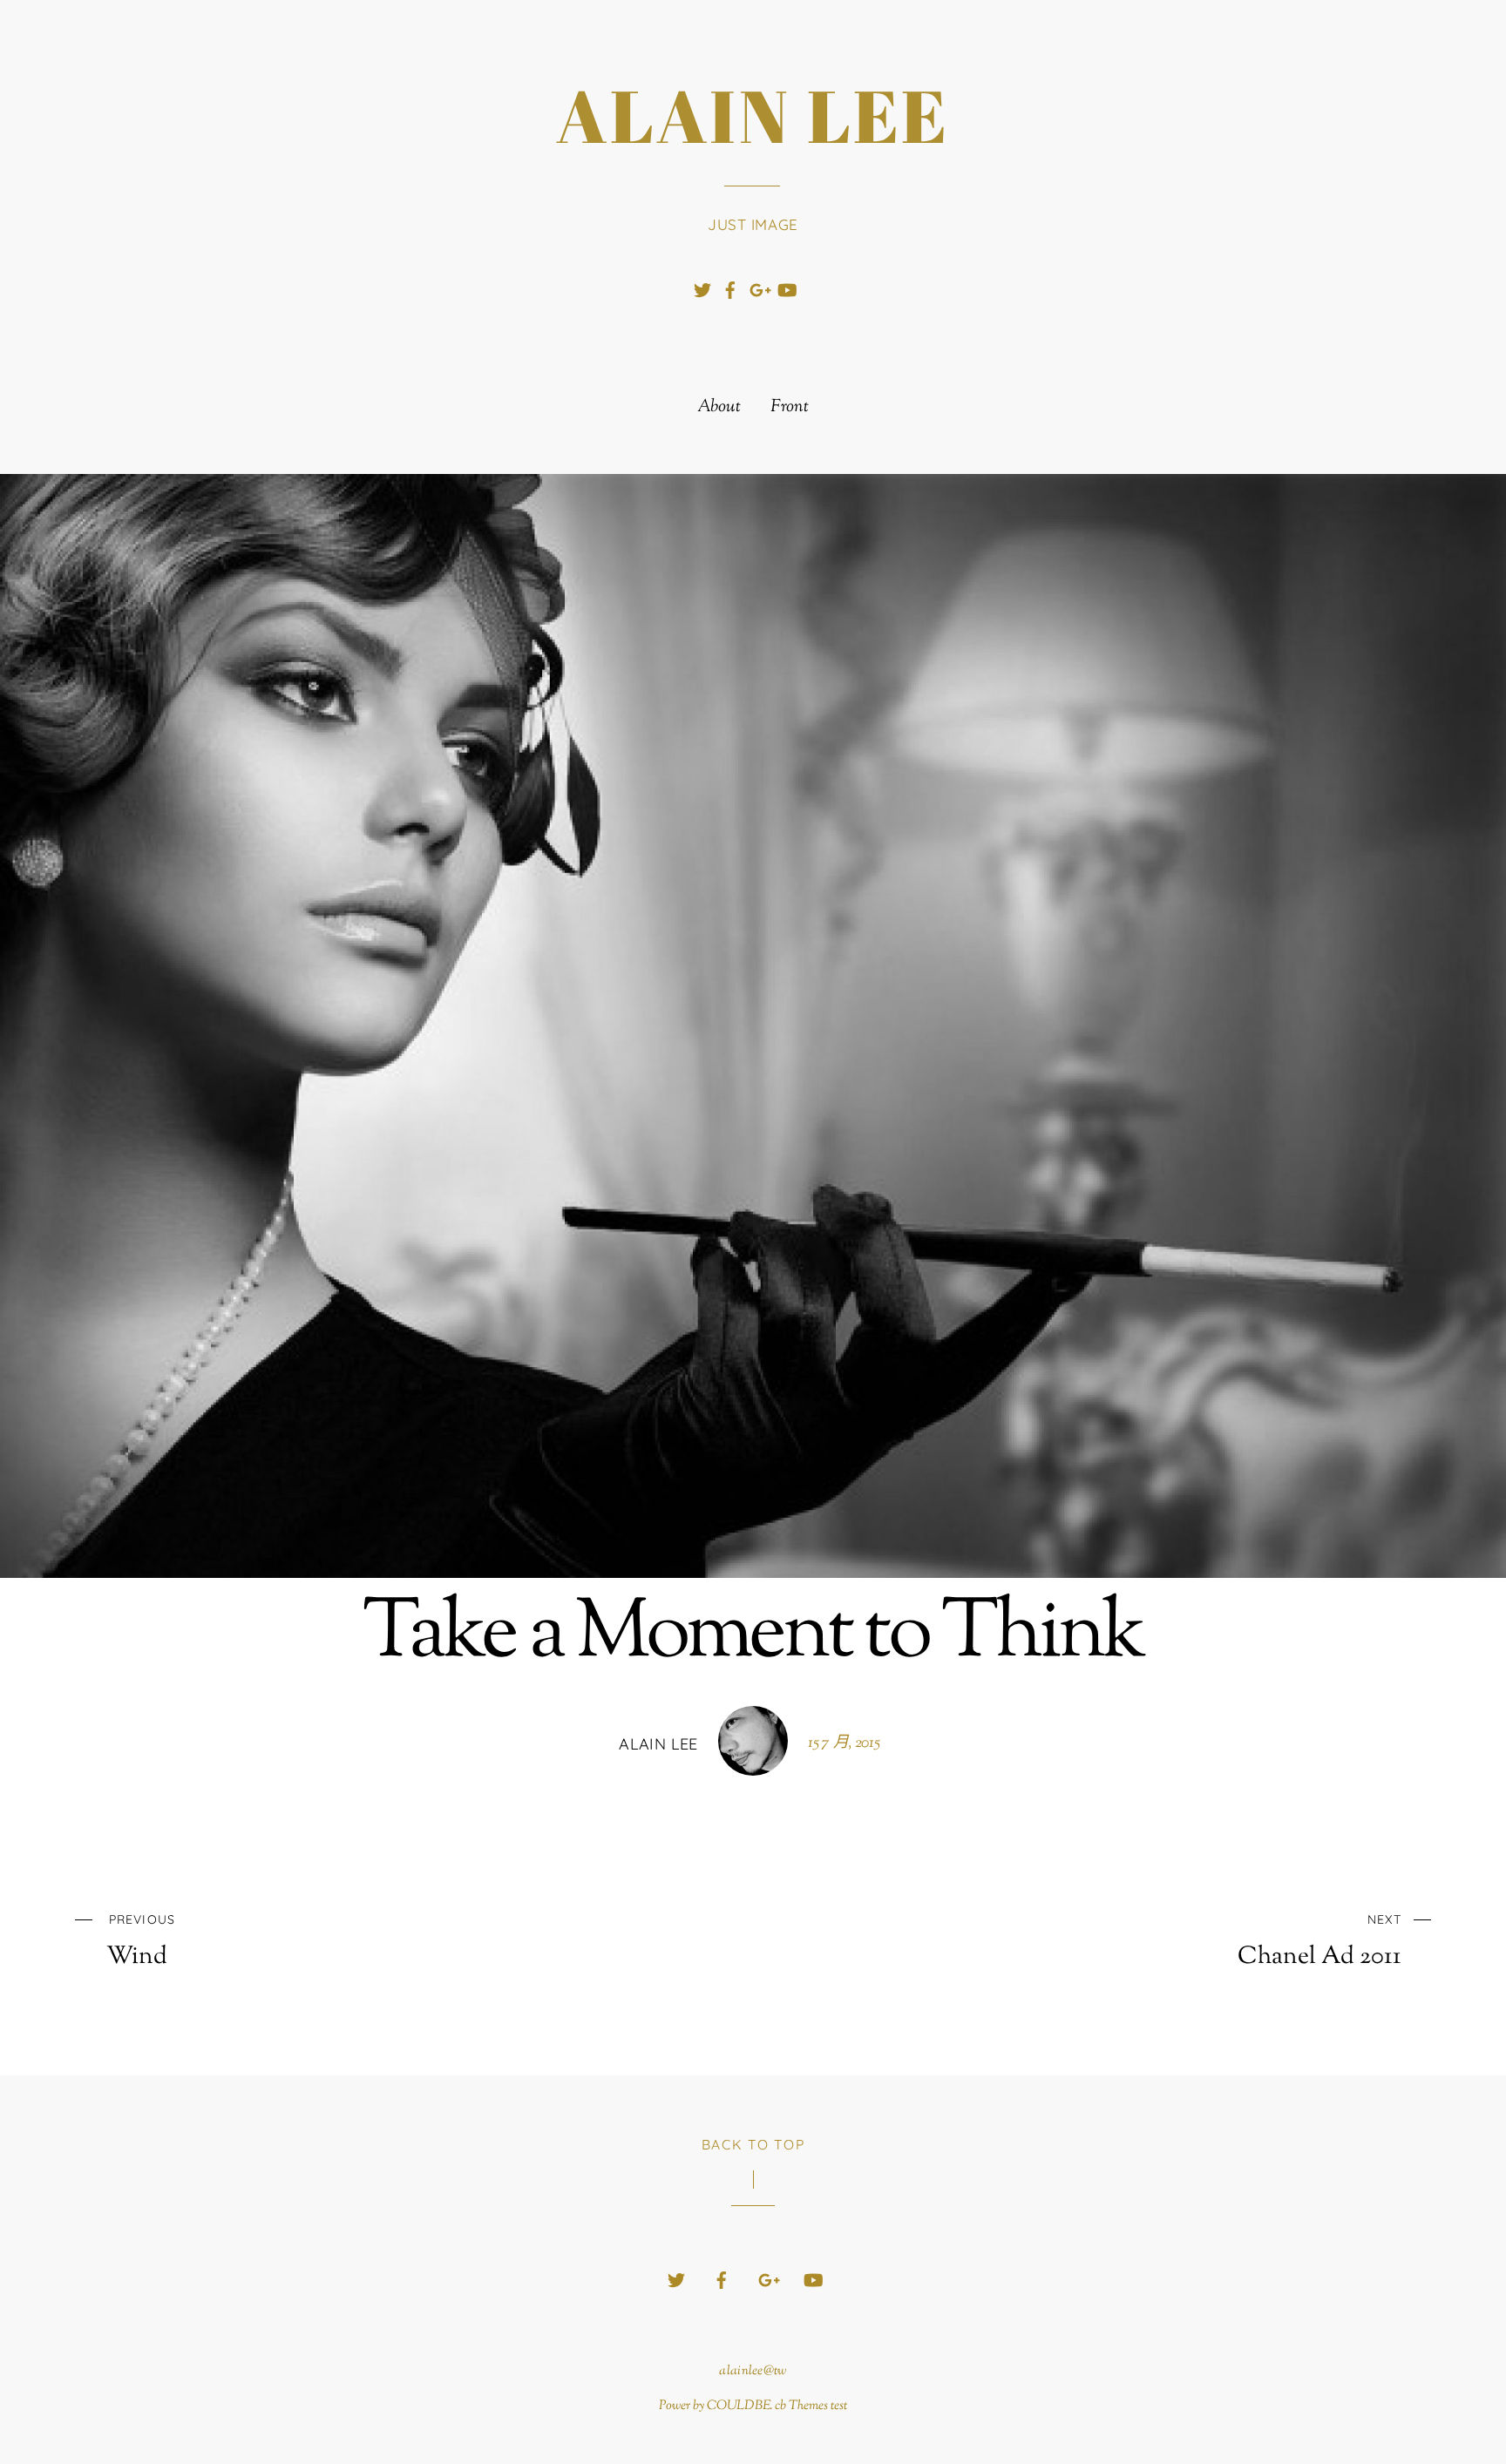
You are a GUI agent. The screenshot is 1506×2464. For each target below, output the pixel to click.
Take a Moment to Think (753, 1636)
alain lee (658, 1744)
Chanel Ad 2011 (1319, 1941)
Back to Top (753, 2144)
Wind (140, 1941)
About (719, 408)
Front (790, 408)
